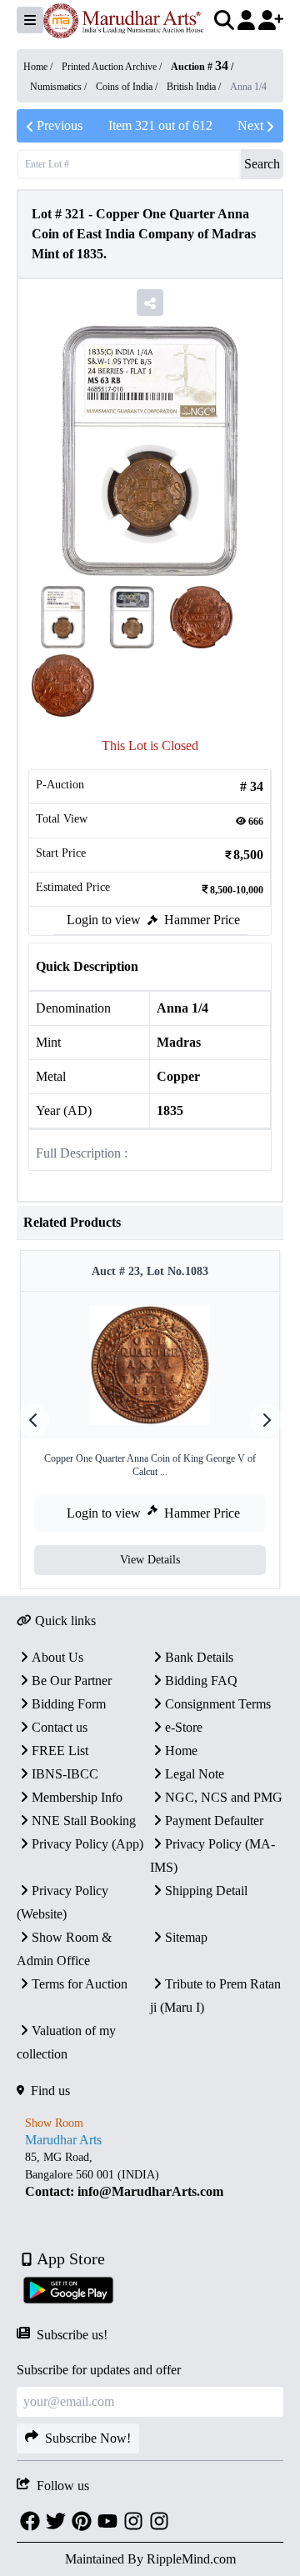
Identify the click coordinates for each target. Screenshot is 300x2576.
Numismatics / (60, 87)
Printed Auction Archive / (113, 67)
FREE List (60, 1751)
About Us (57, 1657)
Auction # (200, 67)
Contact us (60, 1727)
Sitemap (186, 1937)
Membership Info (77, 1797)
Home (181, 1751)
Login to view (104, 920)
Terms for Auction (80, 1984)
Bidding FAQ (201, 1681)
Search (262, 164)
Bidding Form (69, 1704)
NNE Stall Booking (84, 1821)
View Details (150, 1560)
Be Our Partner (72, 1681)
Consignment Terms (218, 1704)
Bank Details (199, 1657)
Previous (60, 125)
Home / (39, 67)
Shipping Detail (206, 1891)
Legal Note (195, 1774)
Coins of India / (128, 87)
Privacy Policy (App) (87, 1844)
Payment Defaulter (214, 1821)
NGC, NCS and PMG (224, 1797)
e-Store (184, 1727)
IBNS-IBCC (65, 1774)
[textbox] (150, 2175)
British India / (195, 87)
